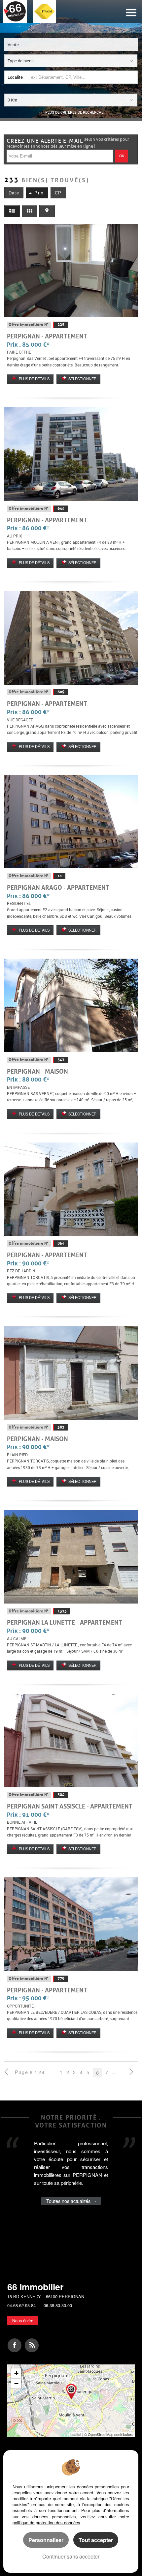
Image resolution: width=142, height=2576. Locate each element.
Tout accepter (96, 2540)
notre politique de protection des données (71, 2519)
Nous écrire (23, 2320)
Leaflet (76, 2434)
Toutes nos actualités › (71, 2201)
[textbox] (83, 77)
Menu (131, 13)
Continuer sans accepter (71, 2556)
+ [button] (16, 2373)
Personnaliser (46, 2540)
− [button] (16, 2383)
